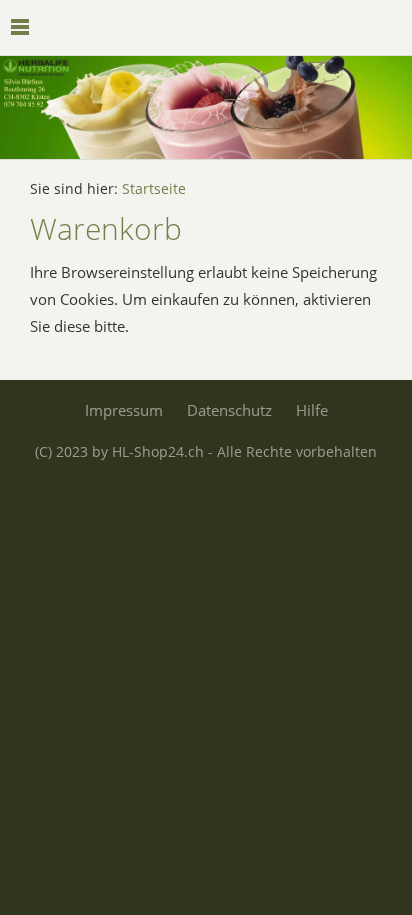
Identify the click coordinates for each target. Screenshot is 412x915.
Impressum (124, 410)
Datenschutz (229, 410)
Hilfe (312, 410)
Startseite (154, 189)
